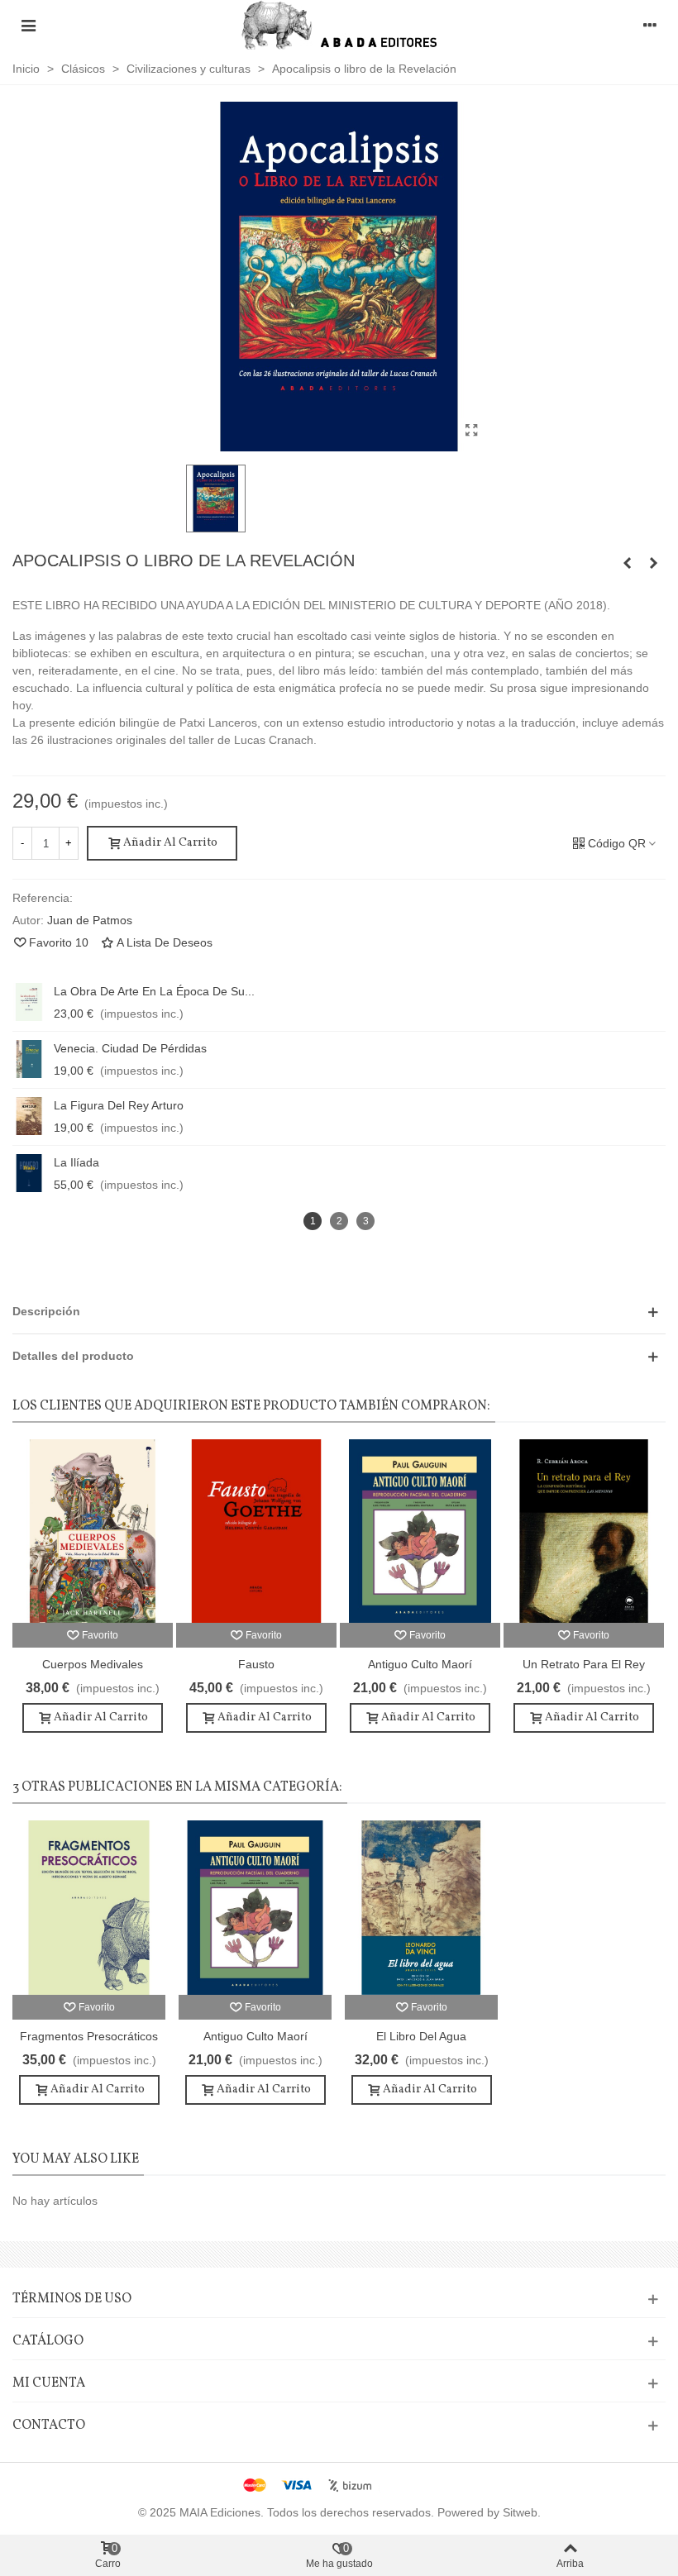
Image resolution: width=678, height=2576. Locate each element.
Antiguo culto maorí (420, 1664)
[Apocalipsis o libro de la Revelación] (471, 431)
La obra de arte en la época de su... (154, 991)
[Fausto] (256, 1531)
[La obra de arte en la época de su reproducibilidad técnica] (29, 1002)
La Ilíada (76, 1162)
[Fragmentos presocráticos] (653, 563)
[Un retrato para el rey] (584, 1531)
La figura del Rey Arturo (119, 1105)
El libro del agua (421, 2036)
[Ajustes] (650, 25)
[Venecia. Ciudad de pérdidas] (29, 1059)
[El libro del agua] (421, 1908)
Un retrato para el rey (584, 1664)
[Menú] (28, 25)
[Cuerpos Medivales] (93, 1531)
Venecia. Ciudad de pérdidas (130, 1048)
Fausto (256, 1664)
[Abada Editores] (339, 25)
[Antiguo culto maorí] (627, 563)
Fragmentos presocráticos (89, 2036)
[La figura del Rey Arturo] (29, 1116)
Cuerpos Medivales (93, 1664)
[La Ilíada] (29, 1173)
